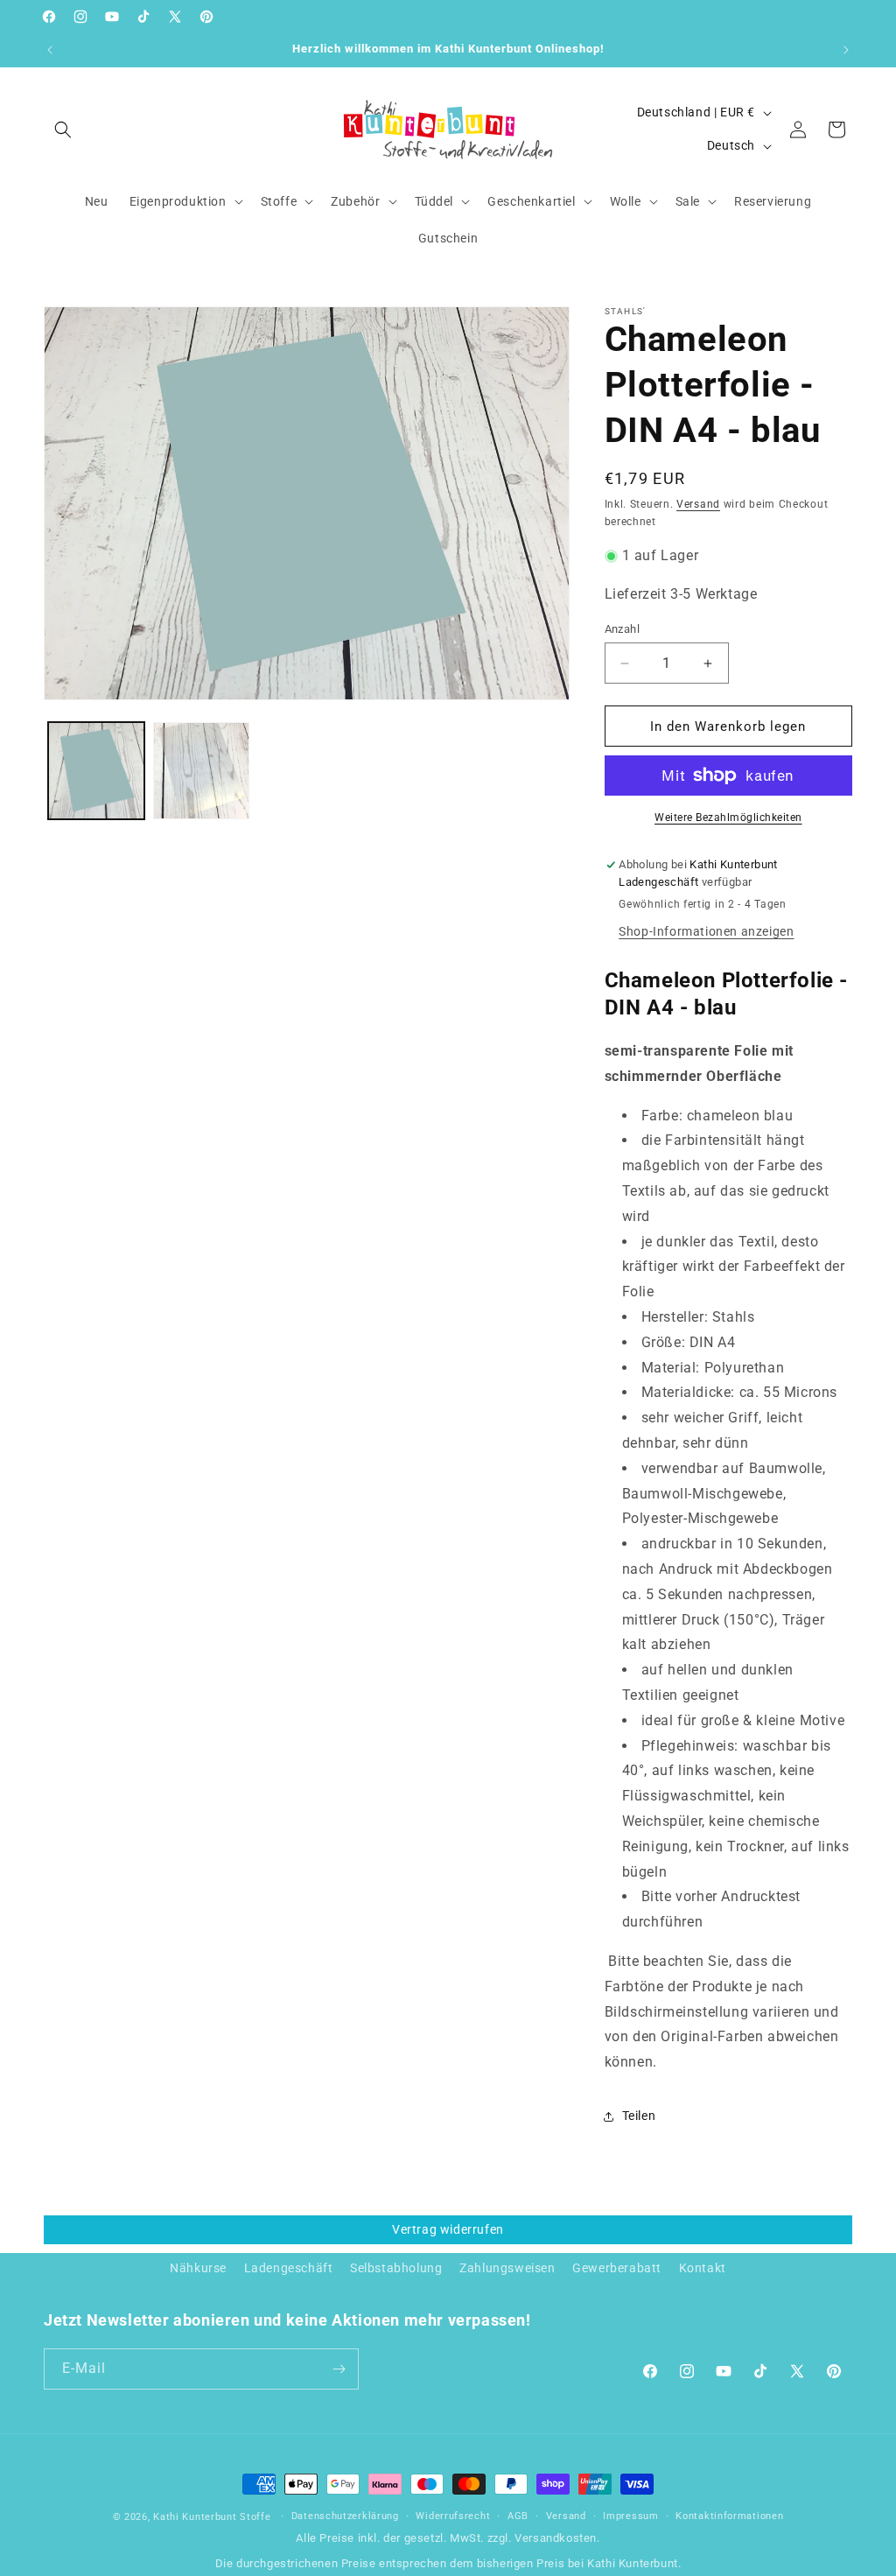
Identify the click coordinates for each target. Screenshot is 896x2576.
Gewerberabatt (617, 2268)
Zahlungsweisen (507, 2268)
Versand (698, 504)
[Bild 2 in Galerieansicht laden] (201, 770)
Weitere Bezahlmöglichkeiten (728, 818)
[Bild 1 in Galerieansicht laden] (96, 770)
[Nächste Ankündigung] (846, 50)
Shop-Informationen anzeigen (706, 931)
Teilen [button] (639, 2116)
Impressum (630, 2516)
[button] (63, 130)
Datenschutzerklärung (345, 2516)
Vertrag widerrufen (448, 2229)
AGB (518, 2516)
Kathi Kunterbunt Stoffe (213, 2517)
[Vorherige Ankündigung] (50, 50)
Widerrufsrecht (453, 2516)
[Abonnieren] (339, 2369)
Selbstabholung (396, 2268)
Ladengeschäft (289, 2268)
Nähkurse (198, 2268)
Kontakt (703, 2268)
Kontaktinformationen (729, 2516)
